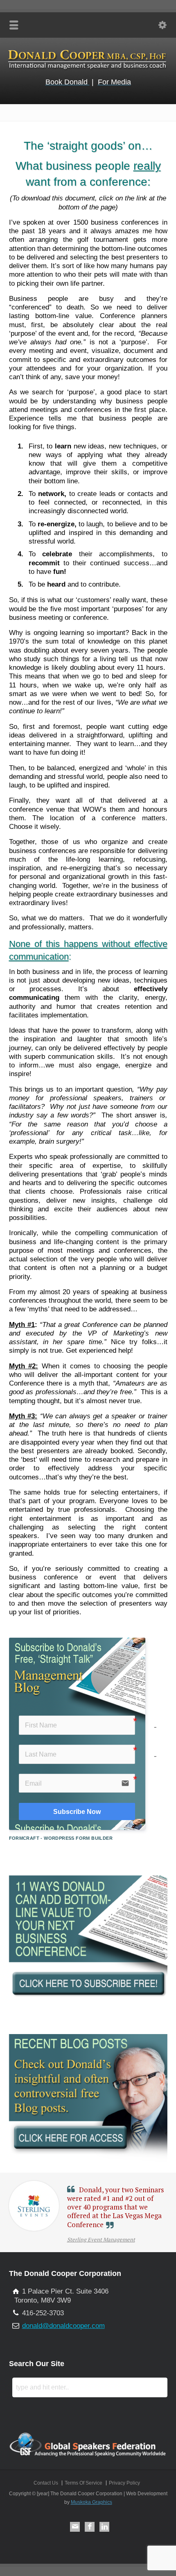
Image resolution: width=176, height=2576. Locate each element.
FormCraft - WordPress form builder (61, 1838)
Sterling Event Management (101, 2239)
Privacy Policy (124, 2483)
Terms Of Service (83, 2483)
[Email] (75, 2527)
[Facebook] (90, 2527)
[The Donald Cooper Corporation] (88, 69)
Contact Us (46, 2483)
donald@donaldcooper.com (63, 2326)
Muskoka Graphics (91, 2502)
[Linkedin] (104, 2527)
